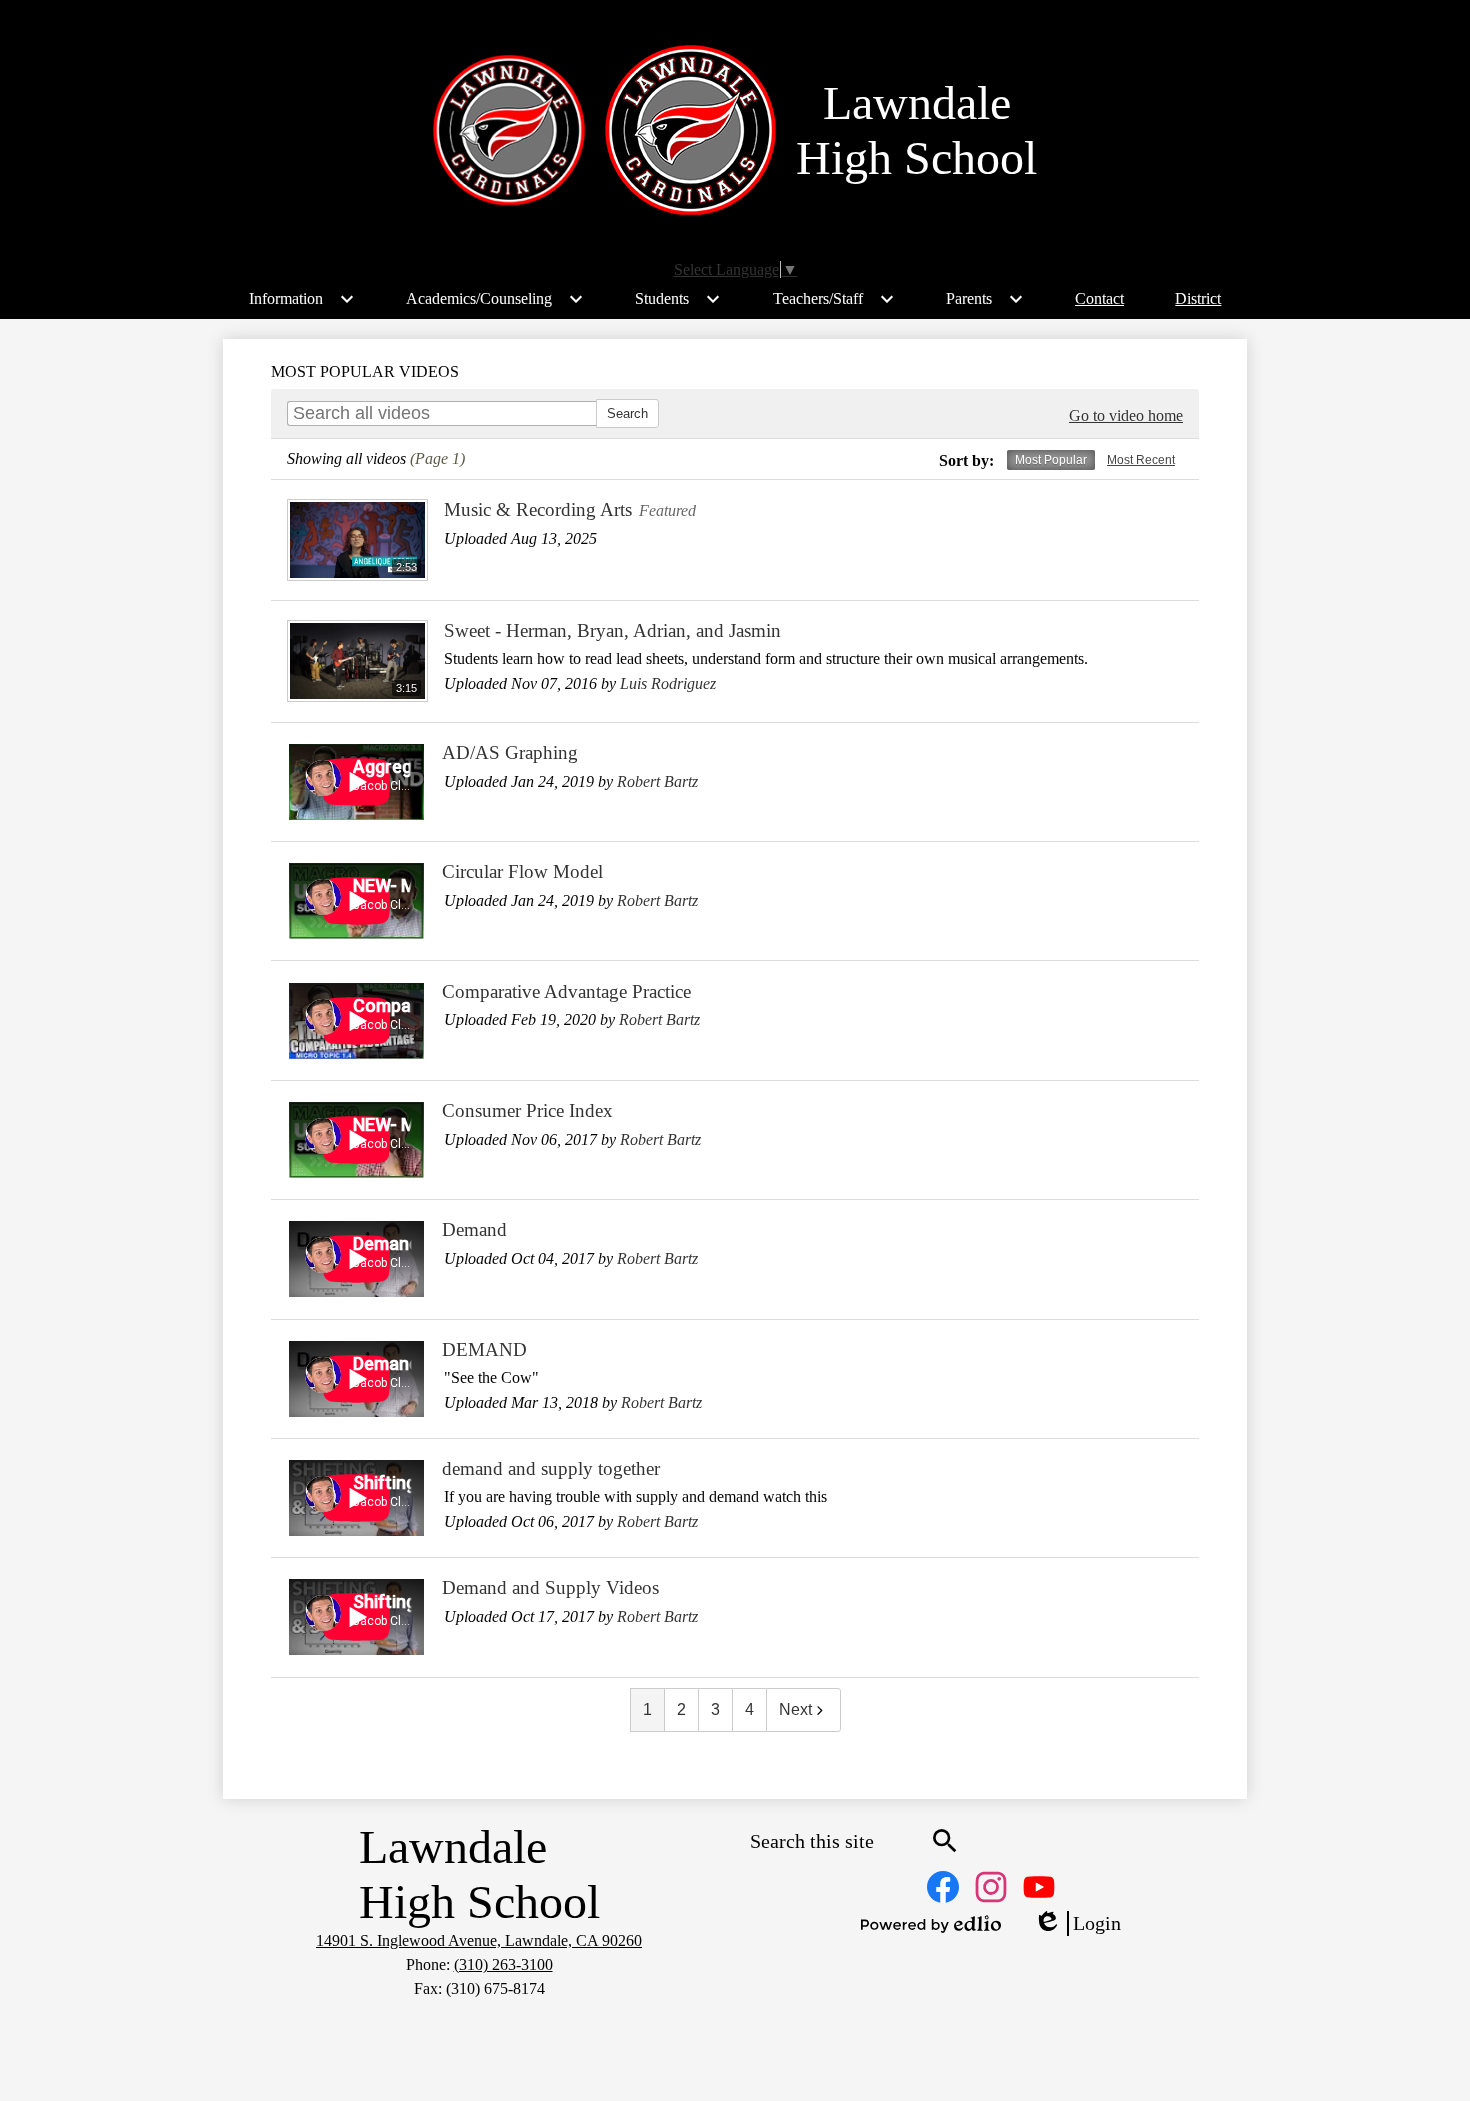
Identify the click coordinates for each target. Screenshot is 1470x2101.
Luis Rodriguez (668, 683)
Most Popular (1051, 460)
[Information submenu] (302, 299)
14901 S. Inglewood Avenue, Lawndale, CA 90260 (479, 1940)
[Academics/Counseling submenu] (495, 299)
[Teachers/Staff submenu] (834, 299)
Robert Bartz (657, 781)
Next (795, 1709)
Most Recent (1141, 460)
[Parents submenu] (985, 299)
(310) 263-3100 (503, 1964)
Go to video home (1126, 415)
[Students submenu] (678, 299)
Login (1077, 1924)
